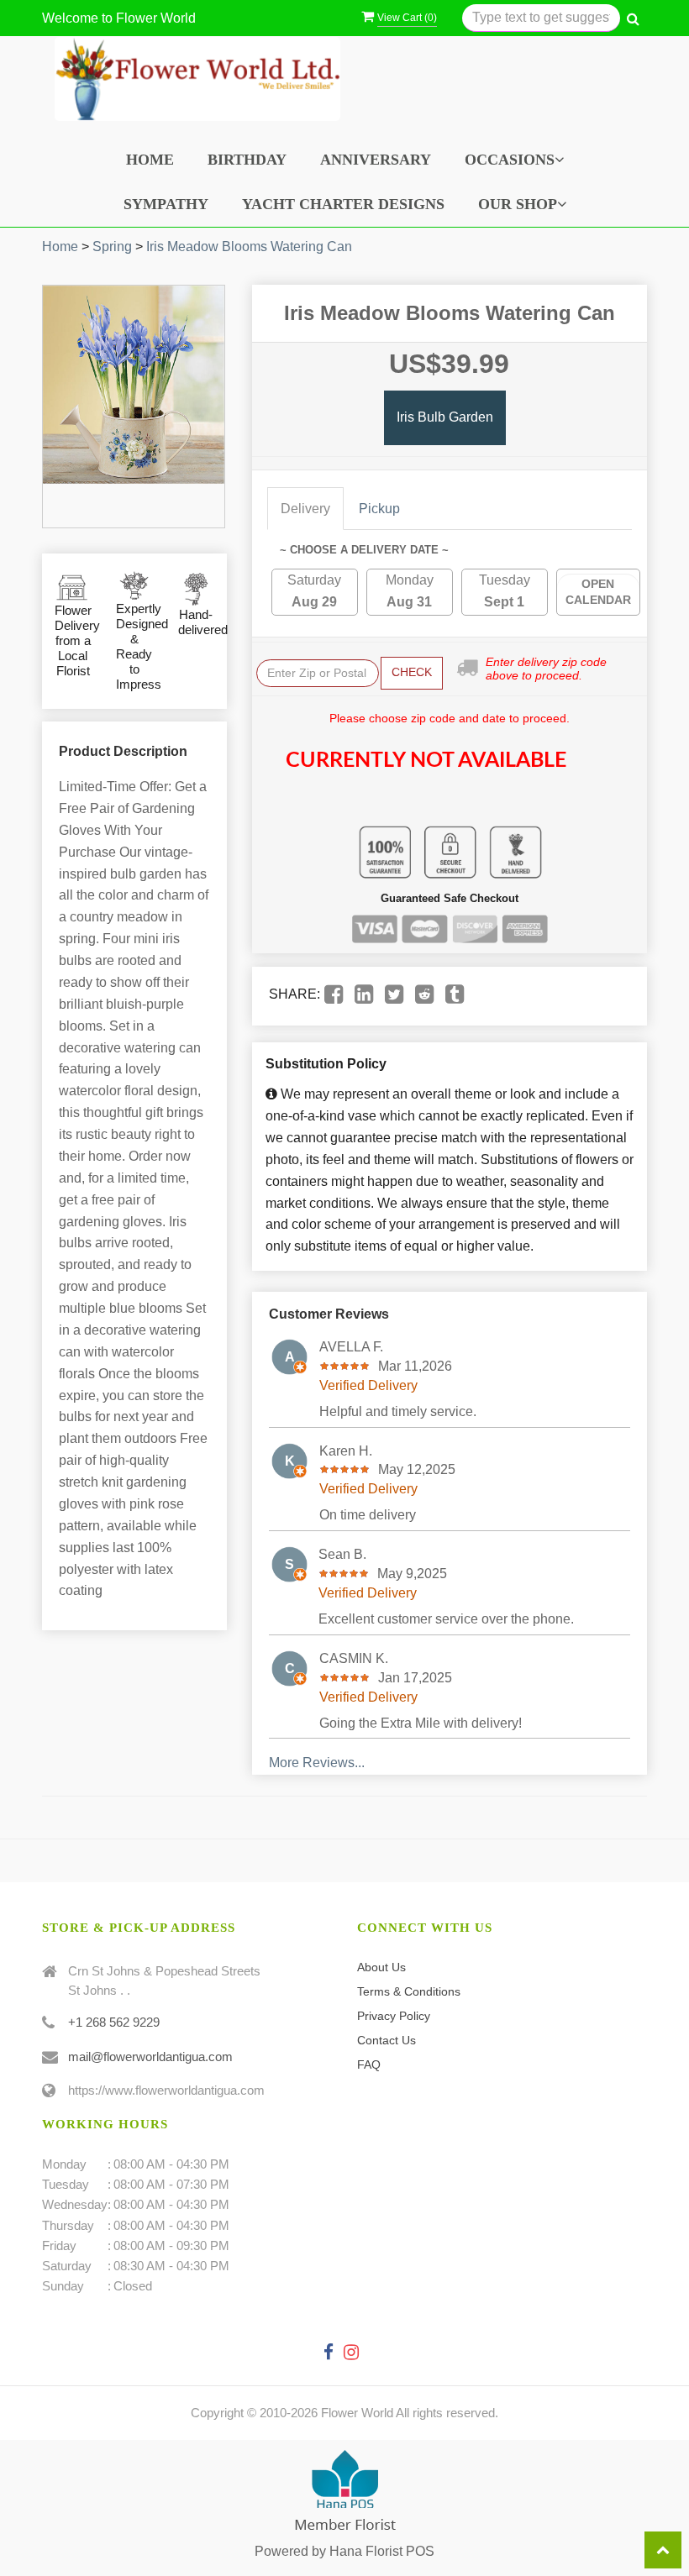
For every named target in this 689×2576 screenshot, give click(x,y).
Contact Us (387, 2040)
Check (412, 672)
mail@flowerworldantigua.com (150, 2057)
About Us (381, 1967)
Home (150, 160)
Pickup (379, 509)
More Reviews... (317, 1763)
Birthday (247, 160)
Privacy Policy (394, 2016)
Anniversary (376, 160)
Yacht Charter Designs (343, 204)
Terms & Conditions (409, 1991)
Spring (112, 247)
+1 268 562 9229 (114, 2022)
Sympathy (166, 204)
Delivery (305, 509)
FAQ (369, 2064)
